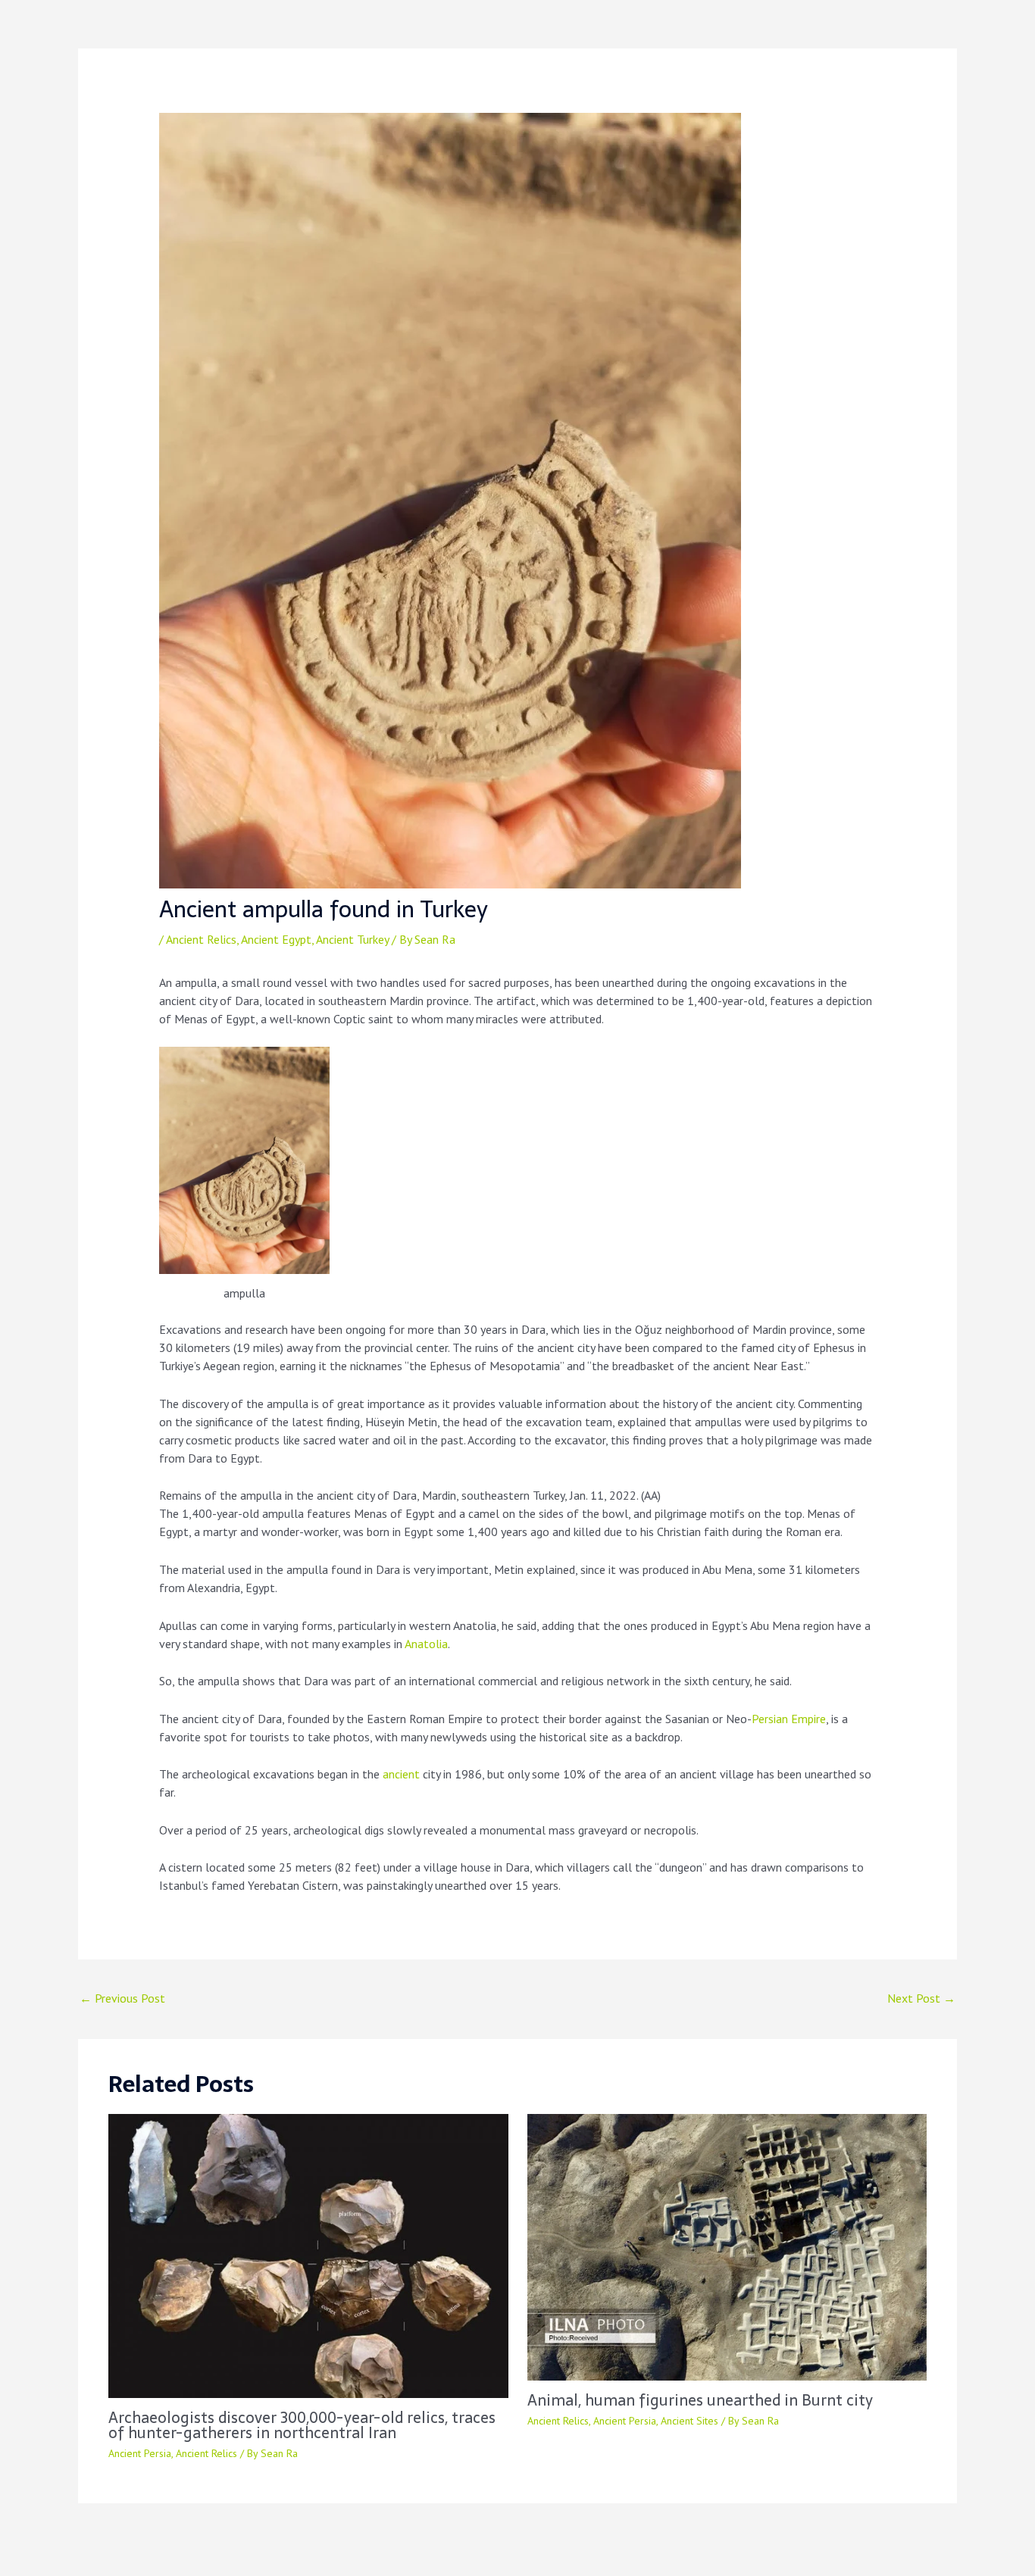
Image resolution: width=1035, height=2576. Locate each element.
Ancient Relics (201, 939)
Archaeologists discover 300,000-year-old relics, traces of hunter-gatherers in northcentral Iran (302, 2425)
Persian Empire (789, 1719)
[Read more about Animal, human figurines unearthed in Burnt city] (727, 2246)
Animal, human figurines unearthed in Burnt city (700, 2400)
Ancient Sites (689, 2421)
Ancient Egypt (276, 939)
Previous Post (122, 1998)
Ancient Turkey (352, 939)
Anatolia (426, 1644)
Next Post (921, 1998)
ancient (401, 1774)
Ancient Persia (140, 2453)
